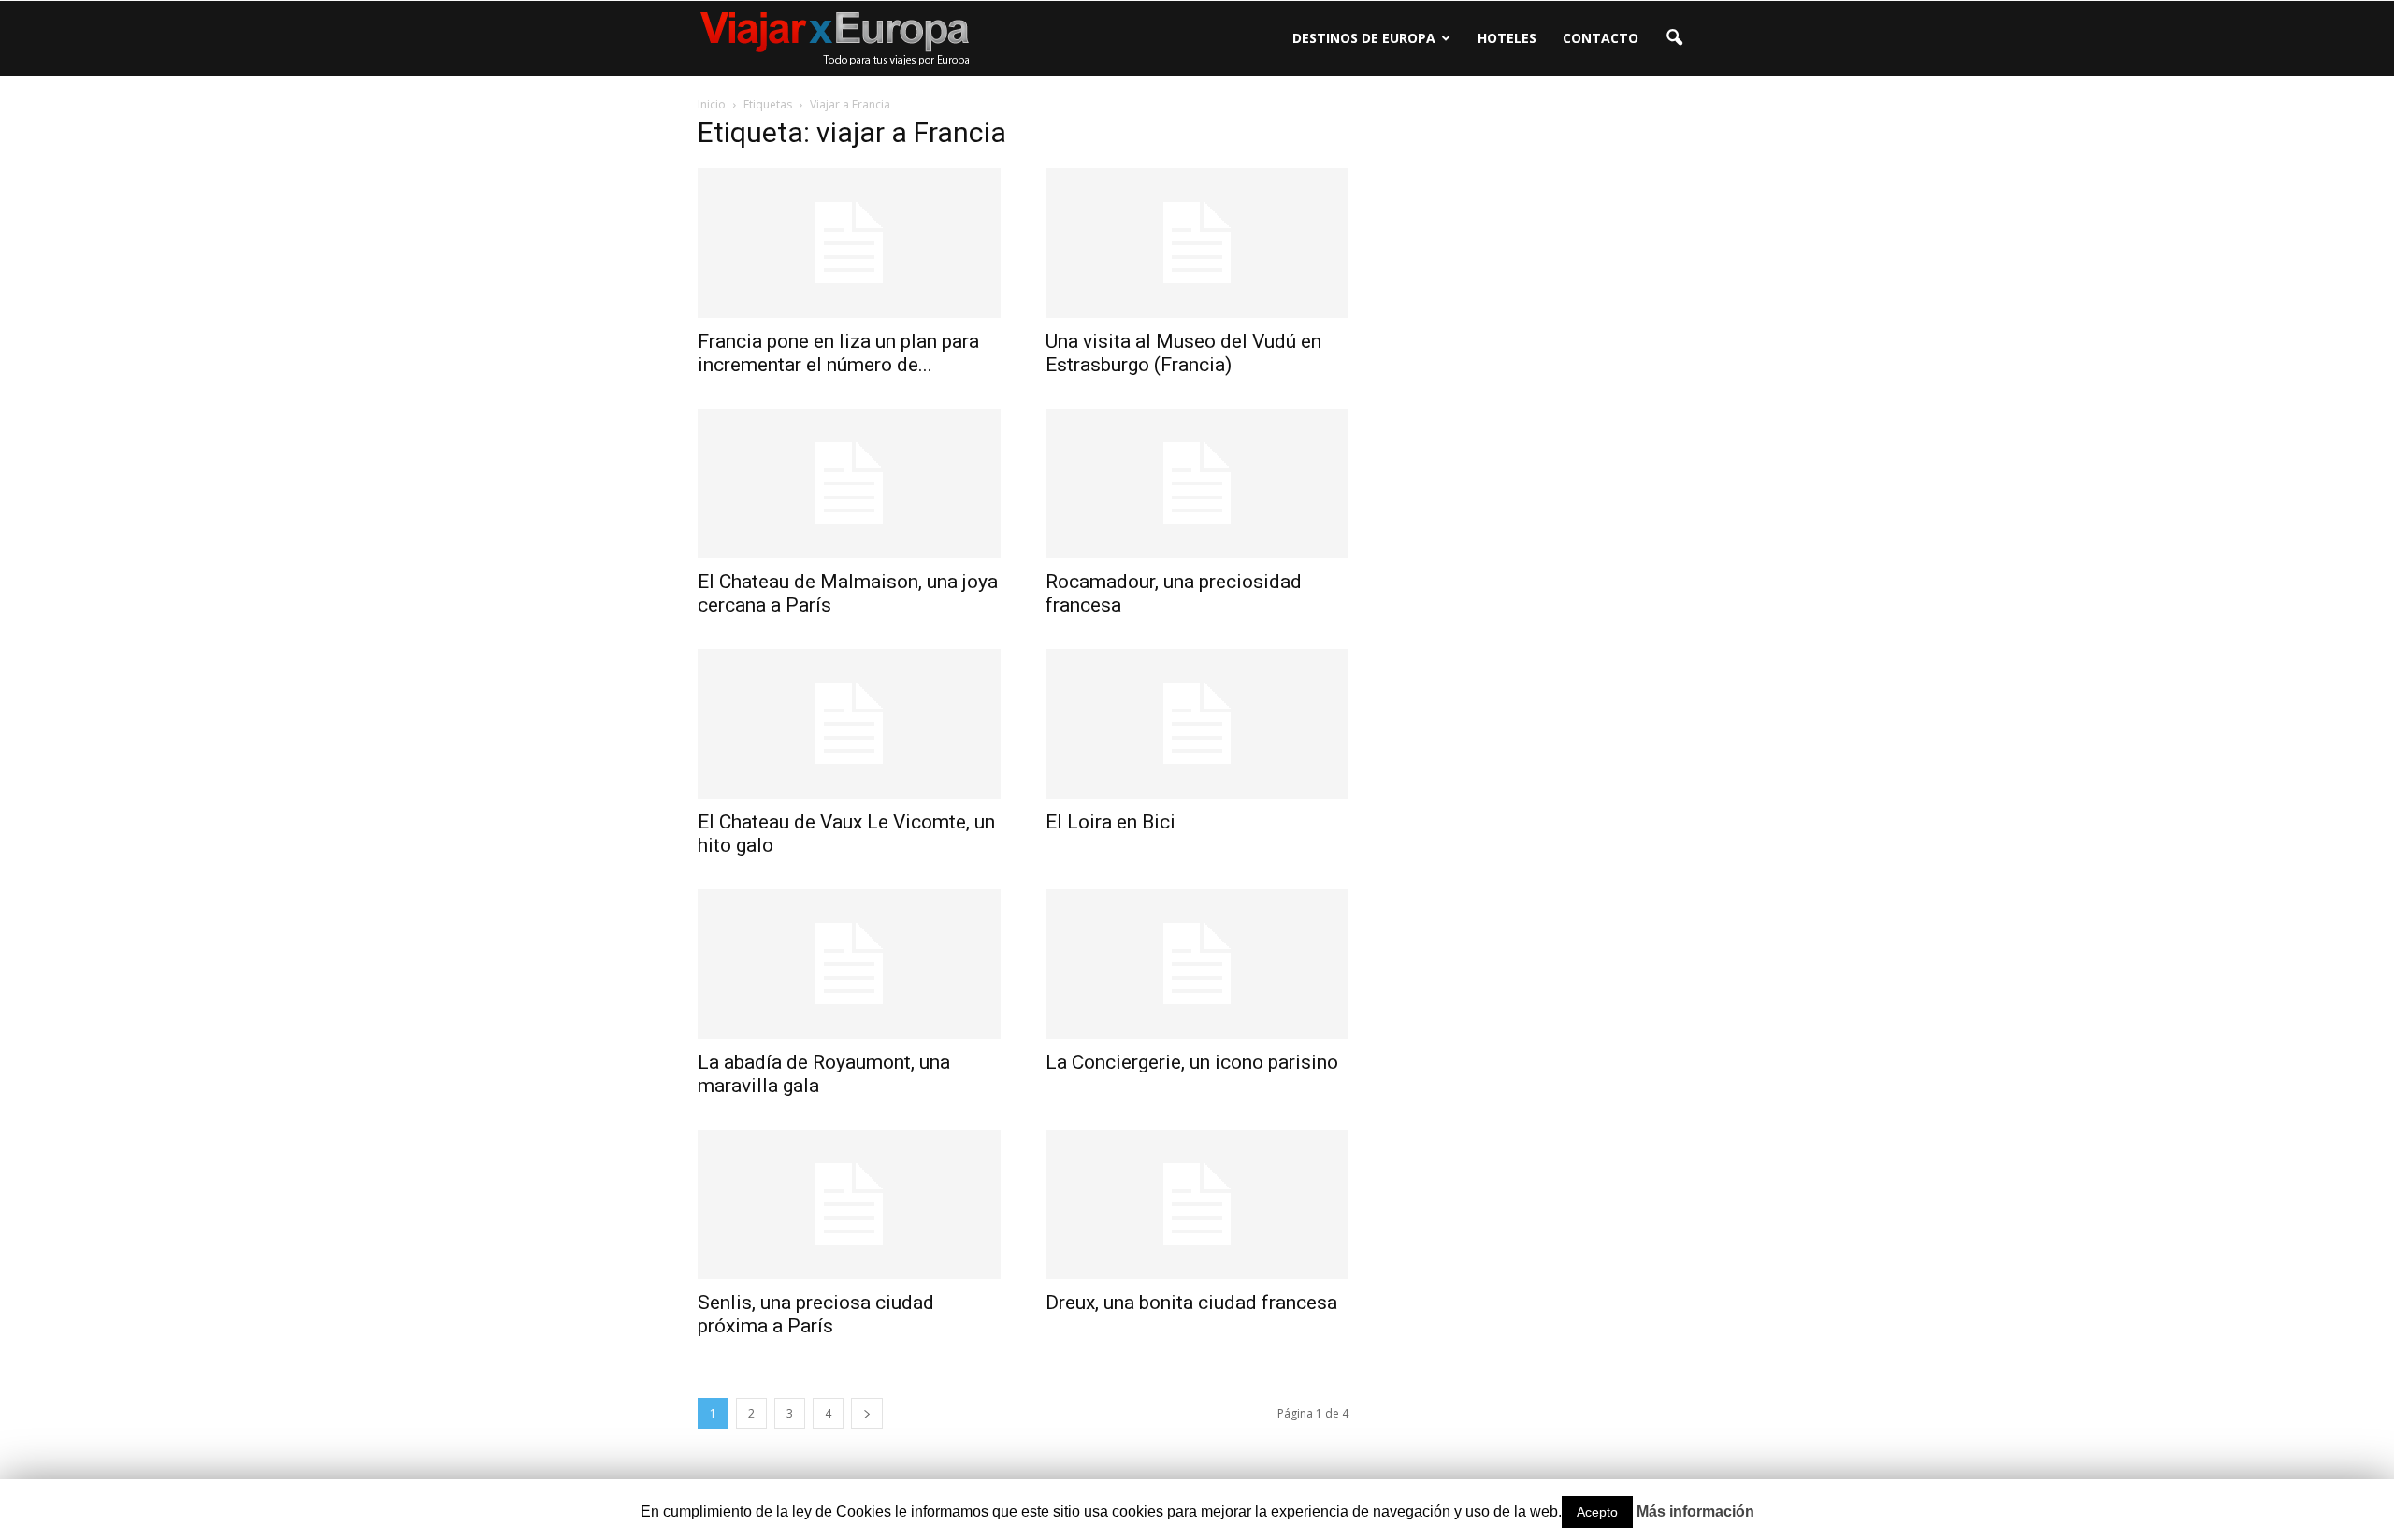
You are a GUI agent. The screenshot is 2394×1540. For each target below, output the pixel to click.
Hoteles (1507, 38)
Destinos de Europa (1364, 38)
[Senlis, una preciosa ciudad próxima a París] (849, 1204)
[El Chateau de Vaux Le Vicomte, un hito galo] (849, 724)
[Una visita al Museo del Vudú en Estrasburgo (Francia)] (1197, 243)
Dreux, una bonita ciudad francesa (1191, 1303)
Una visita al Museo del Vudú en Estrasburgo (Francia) (1183, 353)
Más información (1695, 1511)
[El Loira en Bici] (1197, 724)
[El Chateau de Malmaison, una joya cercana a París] (849, 483)
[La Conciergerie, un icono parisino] (1197, 964)
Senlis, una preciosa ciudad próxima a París (816, 1314)
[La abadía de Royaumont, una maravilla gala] (849, 964)
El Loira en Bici (1110, 822)
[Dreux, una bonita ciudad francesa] (1197, 1204)
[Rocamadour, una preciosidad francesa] (1197, 483)
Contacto (1601, 38)
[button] (1674, 38)
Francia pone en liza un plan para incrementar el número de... (838, 353)
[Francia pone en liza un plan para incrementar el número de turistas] (849, 243)
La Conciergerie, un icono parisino (1192, 1062)
